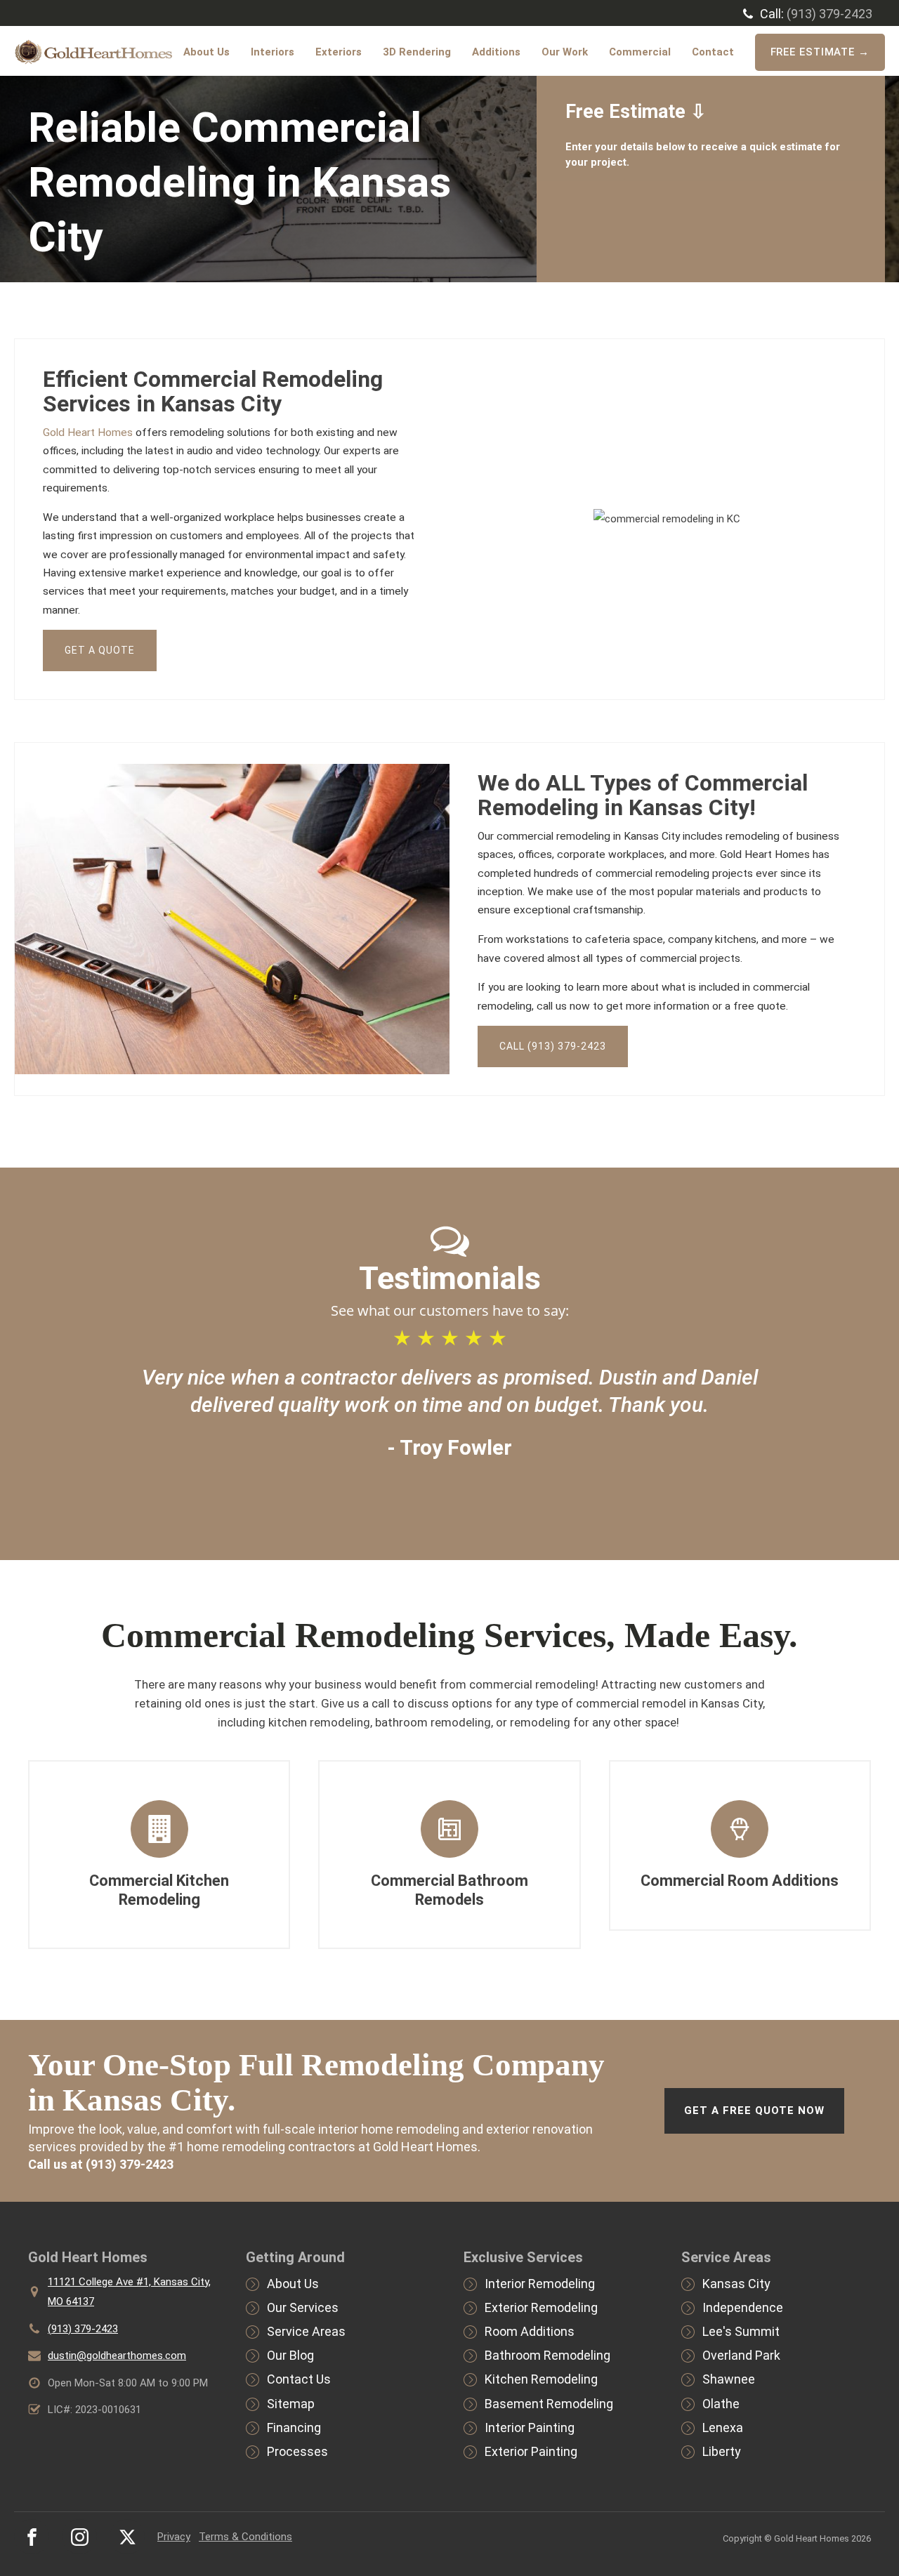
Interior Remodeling (540, 2284)
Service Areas (306, 2331)
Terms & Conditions (245, 2537)
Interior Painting (530, 2428)
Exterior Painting (531, 2451)
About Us (206, 52)
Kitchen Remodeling (541, 2379)
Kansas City (736, 2284)
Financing (294, 2428)
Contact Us (299, 2379)
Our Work (565, 52)
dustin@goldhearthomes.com (117, 2356)
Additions (496, 52)
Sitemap (291, 2404)
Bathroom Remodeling (547, 2355)
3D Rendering (417, 52)
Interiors (273, 52)
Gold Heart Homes (88, 432)
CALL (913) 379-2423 (553, 1046)
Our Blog (290, 2355)
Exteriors (339, 52)
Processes (297, 2451)
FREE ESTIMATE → (820, 52)
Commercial (640, 52)
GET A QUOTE (100, 650)
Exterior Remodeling (541, 2307)
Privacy (174, 2537)
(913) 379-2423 (829, 14)
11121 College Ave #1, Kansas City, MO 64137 (129, 2292)
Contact (713, 52)
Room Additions (530, 2331)
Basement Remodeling (549, 2404)
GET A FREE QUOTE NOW (754, 2111)
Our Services (303, 2307)
